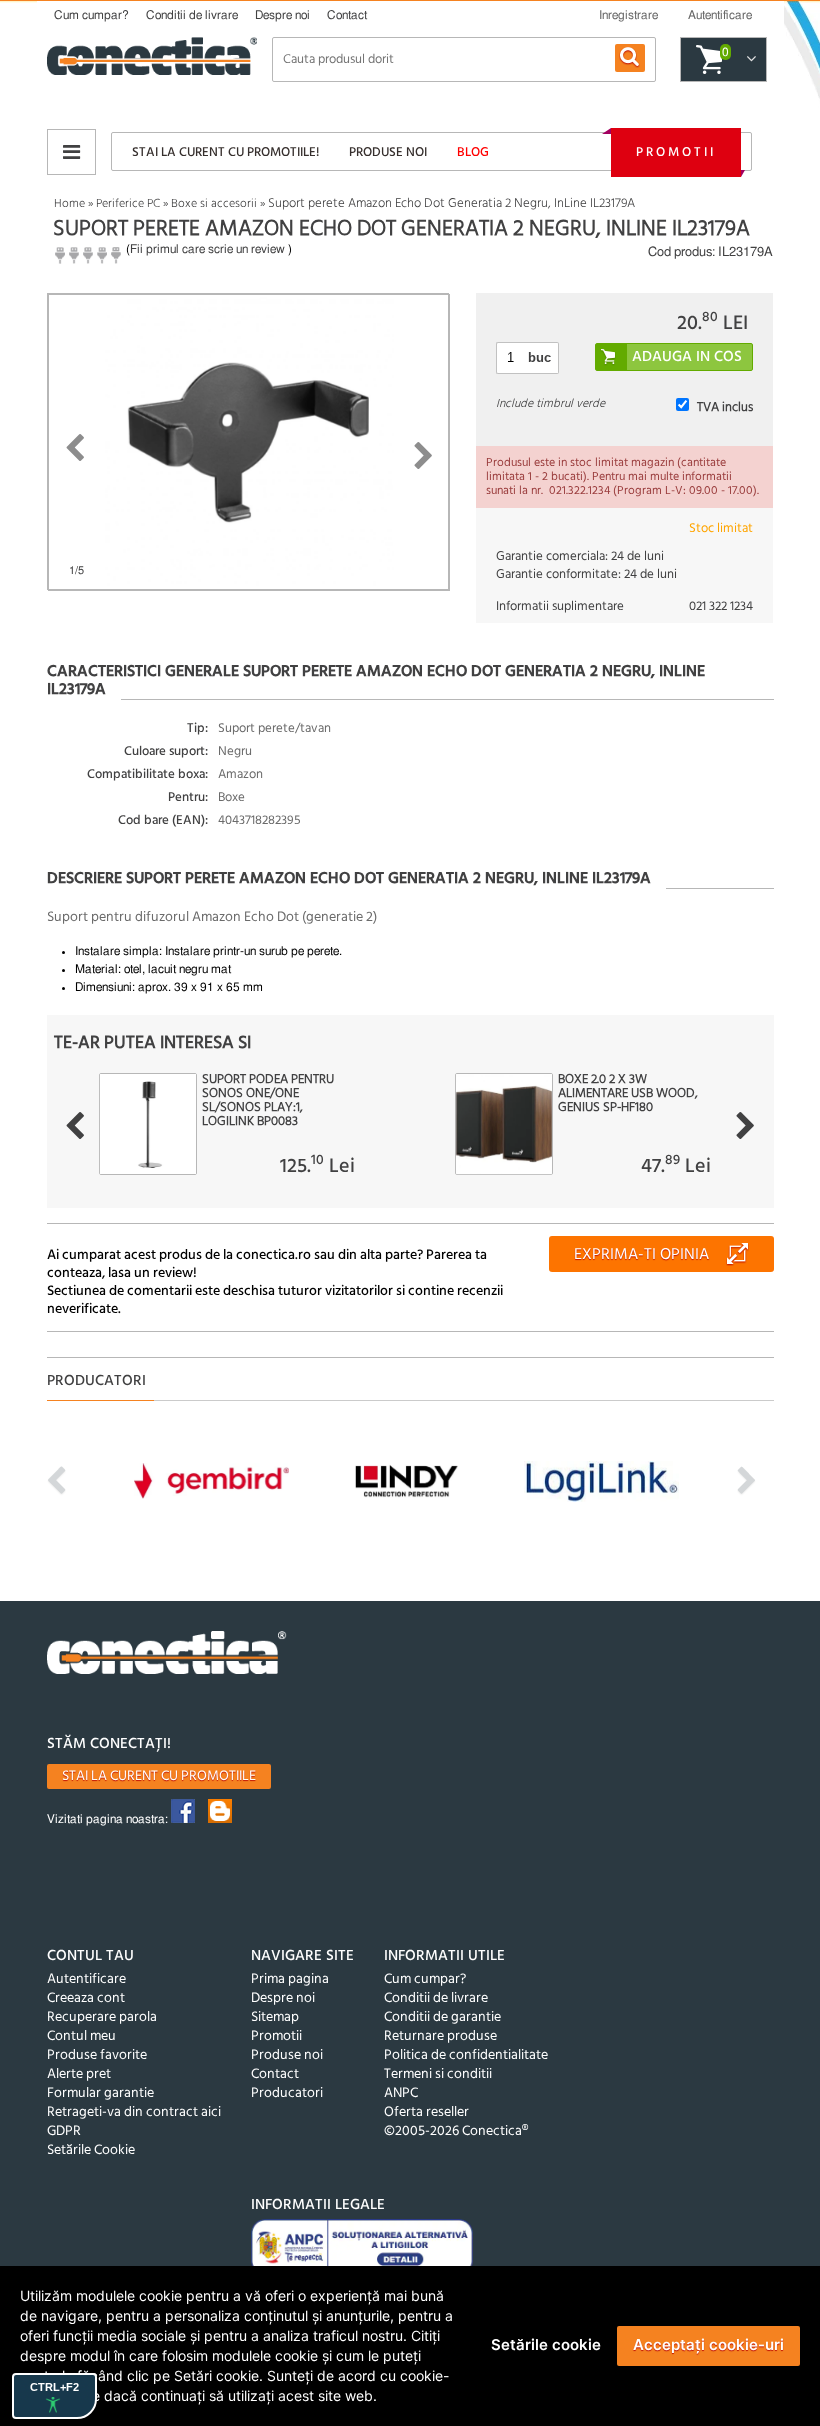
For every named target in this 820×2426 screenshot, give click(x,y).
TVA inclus (725, 407)
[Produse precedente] (74, 1126)
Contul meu (81, 2036)
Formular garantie (100, 2093)
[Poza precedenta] (74, 448)
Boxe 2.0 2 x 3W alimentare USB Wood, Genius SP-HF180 (628, 1094)
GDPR (64, 2131)
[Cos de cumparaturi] (748, 60)
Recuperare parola (102, 2017)
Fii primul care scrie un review (207, 249)
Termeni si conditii (438, 2074)
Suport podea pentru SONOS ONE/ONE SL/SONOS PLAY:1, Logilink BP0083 (268, 1101)
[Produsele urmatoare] (745, 1126)
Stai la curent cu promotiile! (225, 152)
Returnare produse (440, 2036)
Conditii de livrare (192, 15)
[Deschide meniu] (71, 152)
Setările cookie (546, 2344)
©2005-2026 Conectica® (456, 2131)
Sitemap (275, 2017)
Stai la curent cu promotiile (159, 1776)
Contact (347, 15)
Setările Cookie (91, 2150)
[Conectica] (167, 1655)
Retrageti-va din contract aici (134, 2112)
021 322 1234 (721, 606)
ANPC (401, 2093)
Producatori (287, 2093)
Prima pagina (290, 1979)
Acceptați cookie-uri (708, 2344)
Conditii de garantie (442, 2017)
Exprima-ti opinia (641, 1255)
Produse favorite (97, 2055)
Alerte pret (79, 2074)
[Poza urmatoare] (423, 456)
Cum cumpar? (91, 15)
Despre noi (282, 15)
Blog (473, 152)
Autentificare (86, 1979)
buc (539, 357)
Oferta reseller (426, 2112)
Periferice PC (128, 204)
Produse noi (388, 152)
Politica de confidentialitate (466, 2055)
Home (69, 204)
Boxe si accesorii (214, 204)
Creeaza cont (86, 1998)
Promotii (676, 152)
